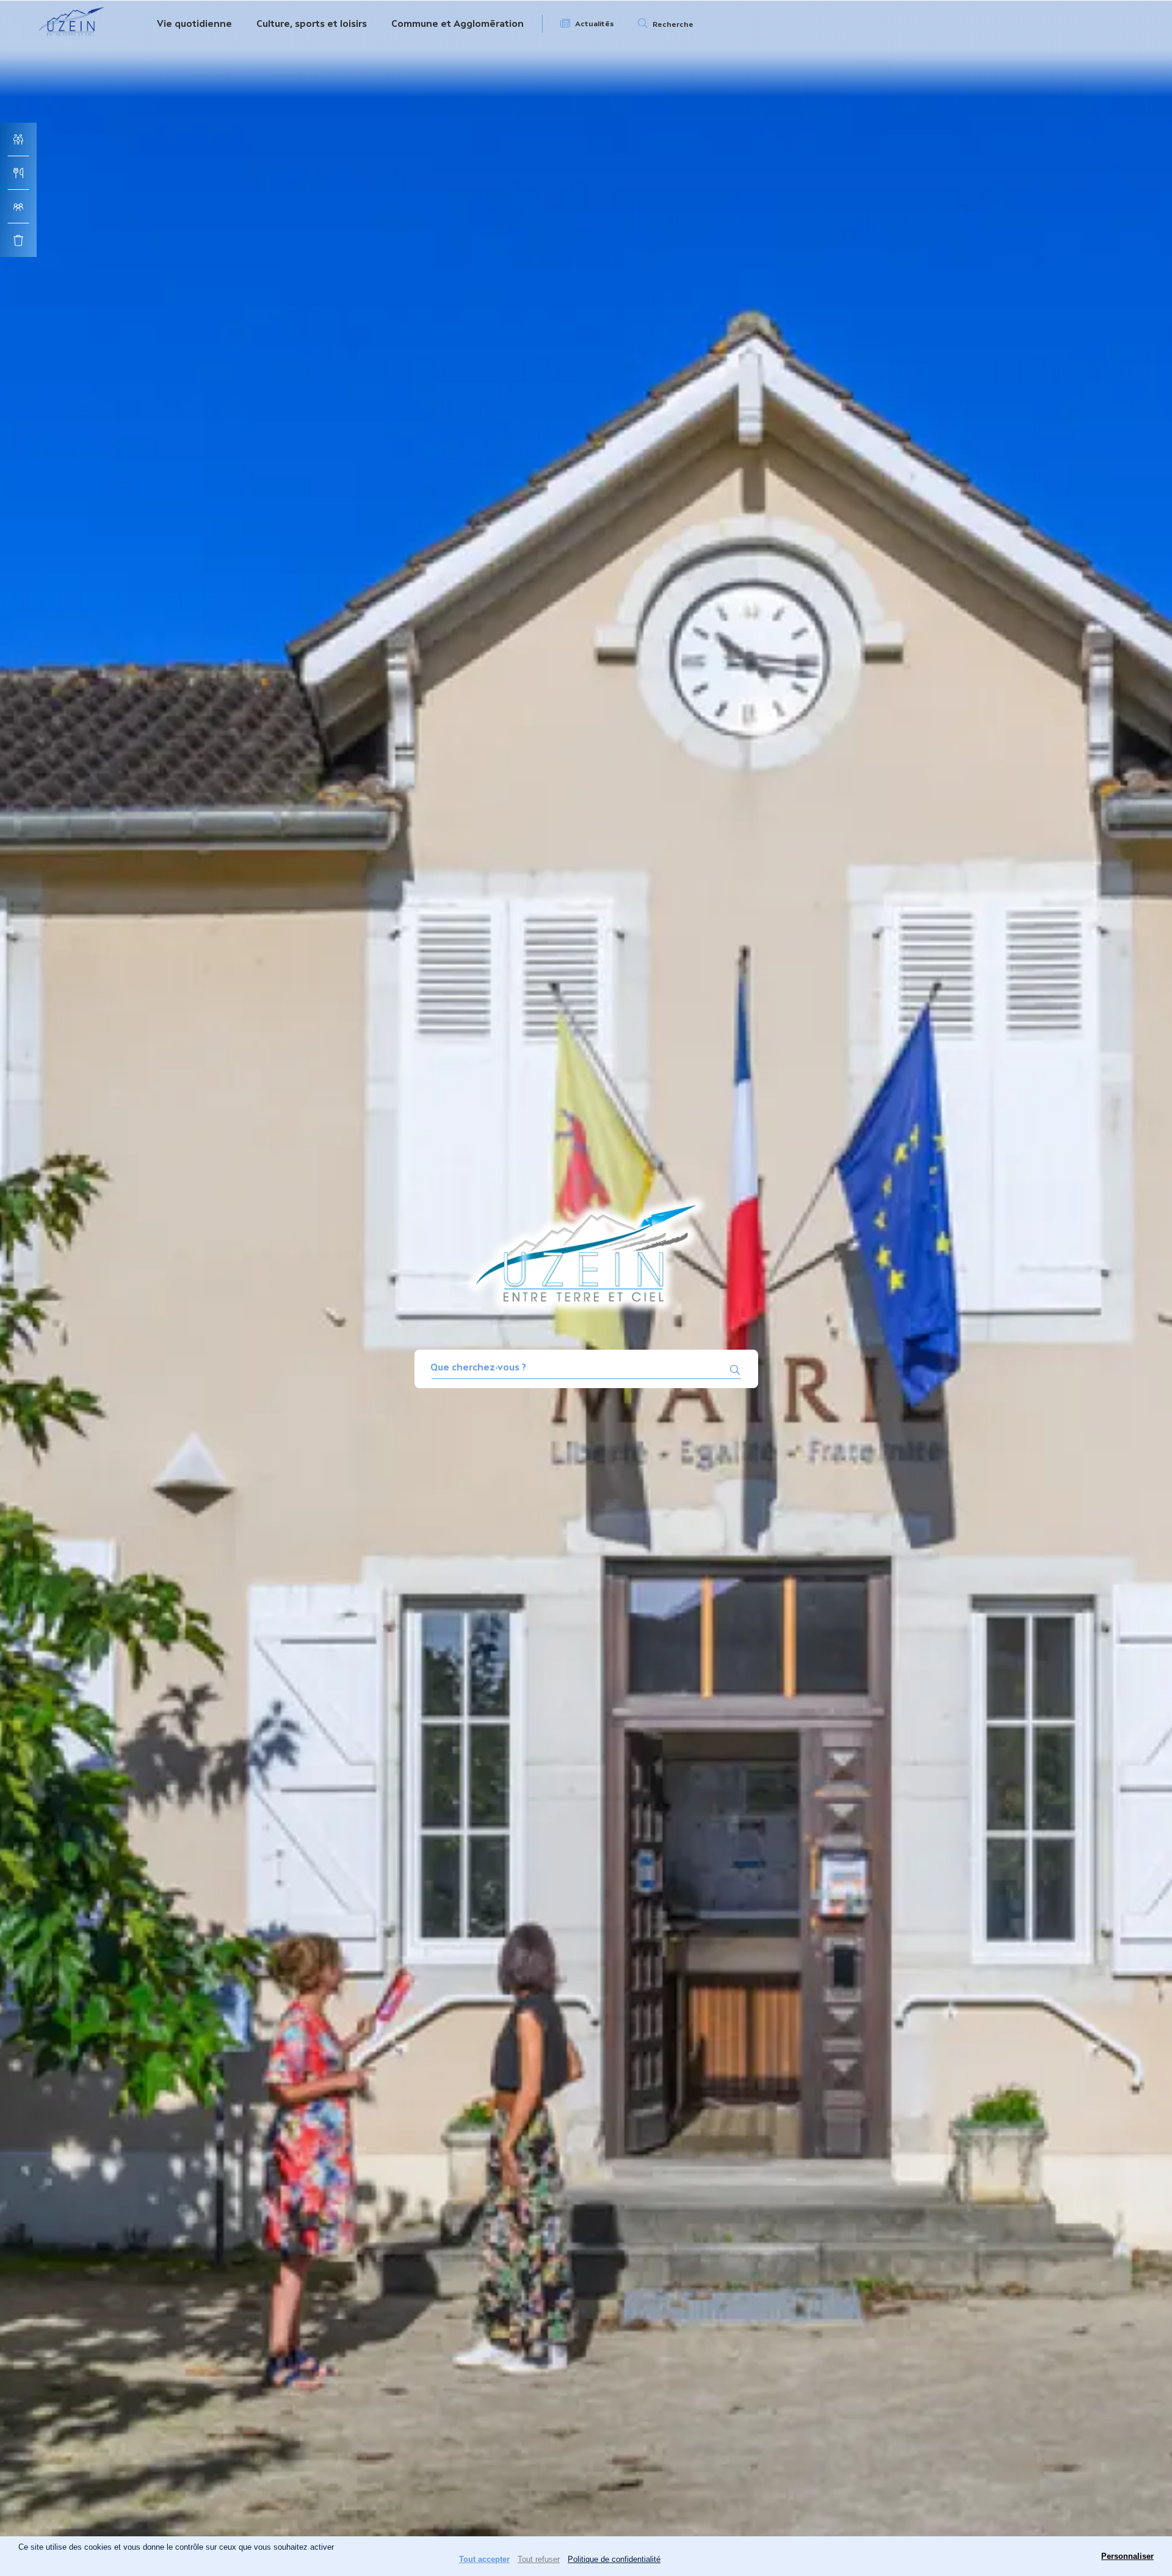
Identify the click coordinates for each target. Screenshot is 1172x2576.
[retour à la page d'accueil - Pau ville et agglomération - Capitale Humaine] (72, 38)
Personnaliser (1127, 2556)
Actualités (595, 24)
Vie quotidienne (194, 24)
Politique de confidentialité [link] (614, 2559)
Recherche (673, 24)
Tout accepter (484, 2559)
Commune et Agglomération (458, 24)
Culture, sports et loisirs (312, 24)
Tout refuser (539, 2559)
